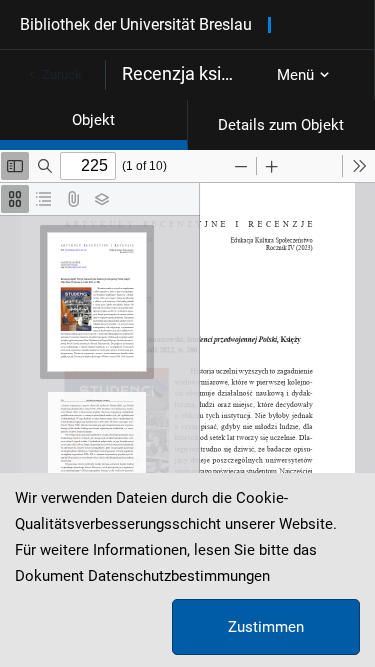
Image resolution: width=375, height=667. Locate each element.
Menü (295, 75)
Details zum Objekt (281, 125)
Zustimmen (266, 627)
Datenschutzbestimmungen (179, 576)
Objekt (93, 120)
